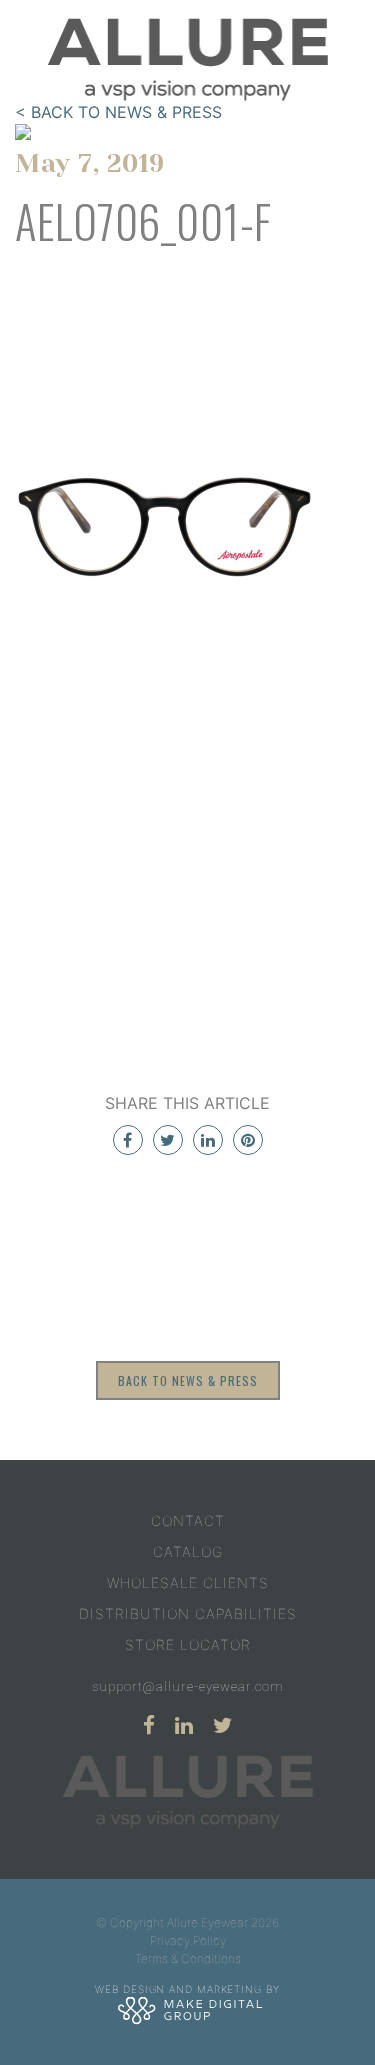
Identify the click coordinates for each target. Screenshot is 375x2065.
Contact (188, 1520)
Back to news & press (188, 1380)
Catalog (188, 1551)
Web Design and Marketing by (187, 1989)
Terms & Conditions (188, 1958)
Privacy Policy (188, 1940)
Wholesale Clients (188, 1582)
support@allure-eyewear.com (188, 1686)
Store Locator (188, 1644)
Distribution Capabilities (188, 1613)
